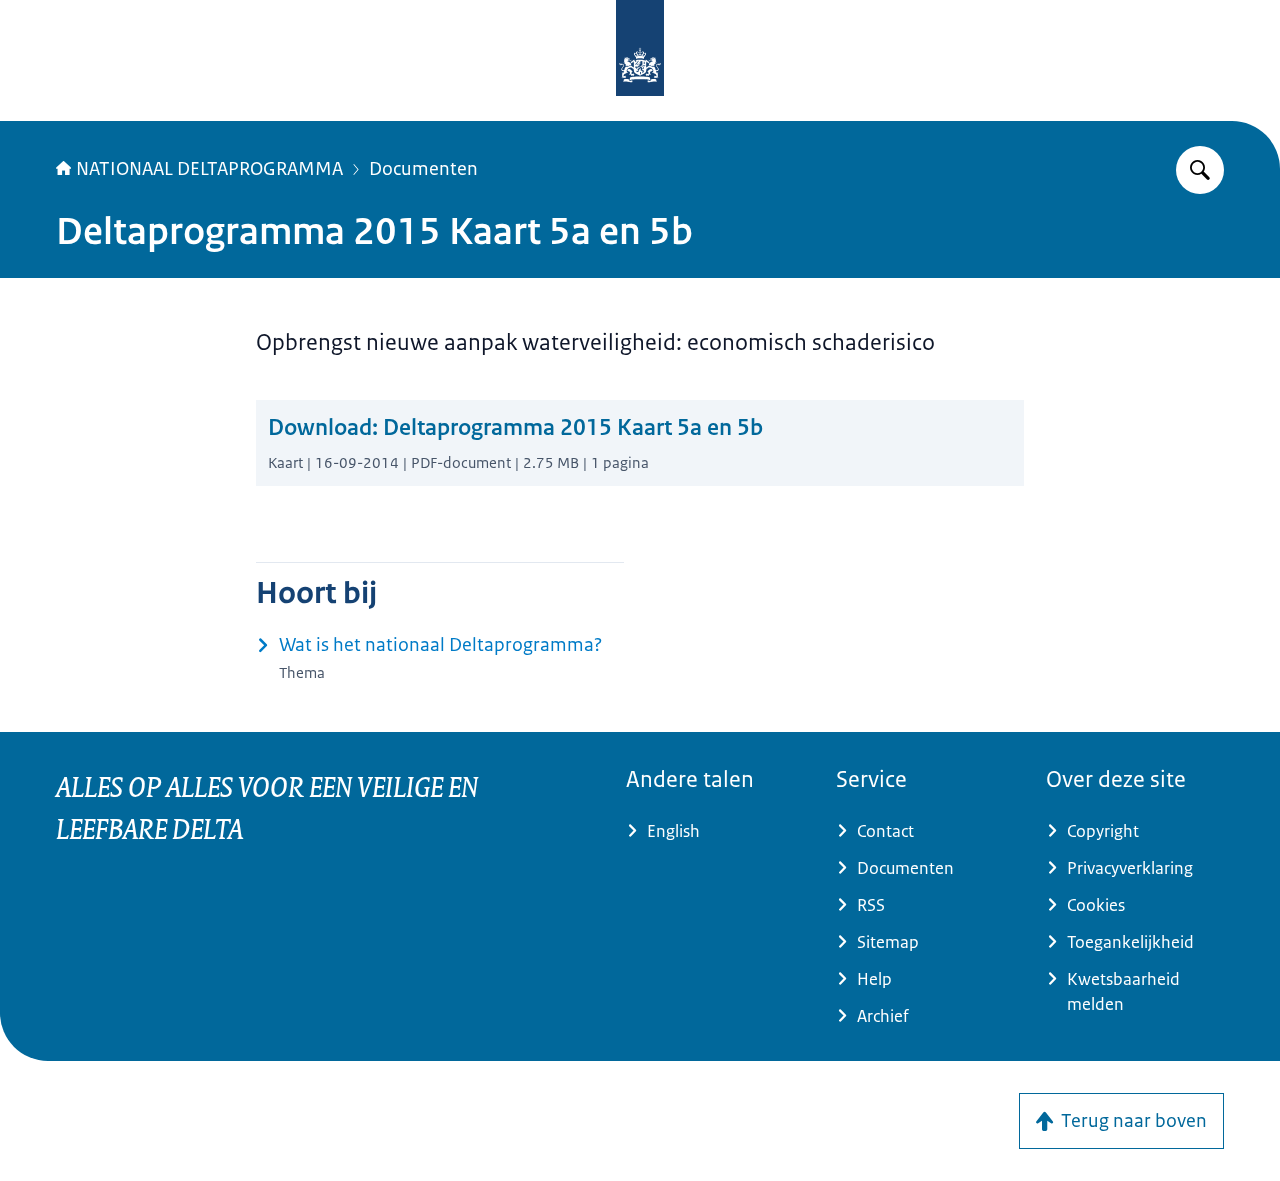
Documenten (423, 169)
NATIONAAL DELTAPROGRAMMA (209, 169)
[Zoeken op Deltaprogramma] (1200, 170)
